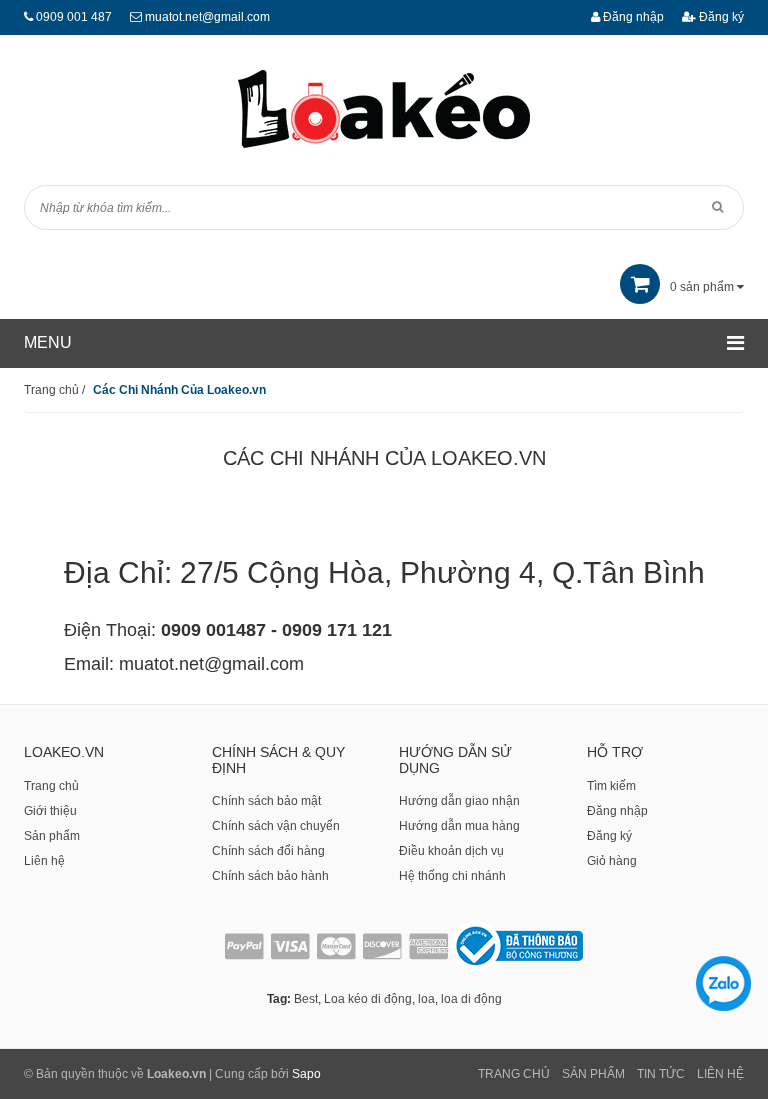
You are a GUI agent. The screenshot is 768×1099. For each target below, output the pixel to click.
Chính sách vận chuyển (276, 826)
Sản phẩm (52, 836)
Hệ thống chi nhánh (452, 876)
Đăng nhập (632, 17)
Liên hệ (44, 861)
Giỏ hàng (612, 861)
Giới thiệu (50, 811)
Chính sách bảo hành (270, 876)
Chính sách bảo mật (266, 801)
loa (426, 999)
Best (306, 999)
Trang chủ (51, 786)
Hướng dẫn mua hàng (459, 826)
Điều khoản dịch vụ (451, 851)
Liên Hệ (720, 1074)
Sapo (306, 1074)
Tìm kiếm (611, 786)
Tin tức (661, 1074)
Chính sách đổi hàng (268, 851)
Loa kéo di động (368, 999)
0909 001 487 (74, 17)
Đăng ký (720, 17)
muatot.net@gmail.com (207, 17)
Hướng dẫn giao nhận (459, 801)
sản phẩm (703, 287)
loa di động (471, 999)
